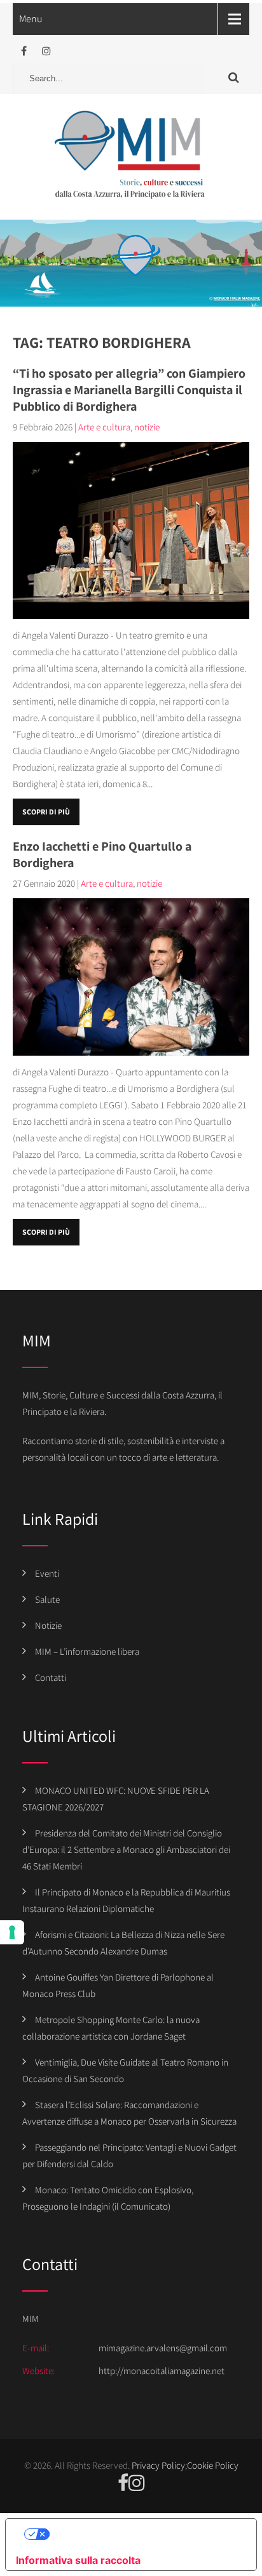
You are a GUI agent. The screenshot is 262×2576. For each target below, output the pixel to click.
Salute (47, 1599)
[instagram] (46, 51)
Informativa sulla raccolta (78, 2560)
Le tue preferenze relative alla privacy (144, 2534)
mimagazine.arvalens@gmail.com (163, 2348)
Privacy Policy (158, 2465)
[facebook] (24, 51)
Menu (31, 19)
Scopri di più (46, 812)
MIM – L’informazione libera (87, 1651)
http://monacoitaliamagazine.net (162, 2371)
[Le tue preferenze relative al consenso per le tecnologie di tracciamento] (12, 1932)
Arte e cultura (104, 427)
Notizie (48, 1625)
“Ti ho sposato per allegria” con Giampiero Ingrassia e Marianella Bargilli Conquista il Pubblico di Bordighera (129, 390)
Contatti (51, 1677)
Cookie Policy (213, 2465)
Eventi (47, 1573)
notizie (147, 427)
